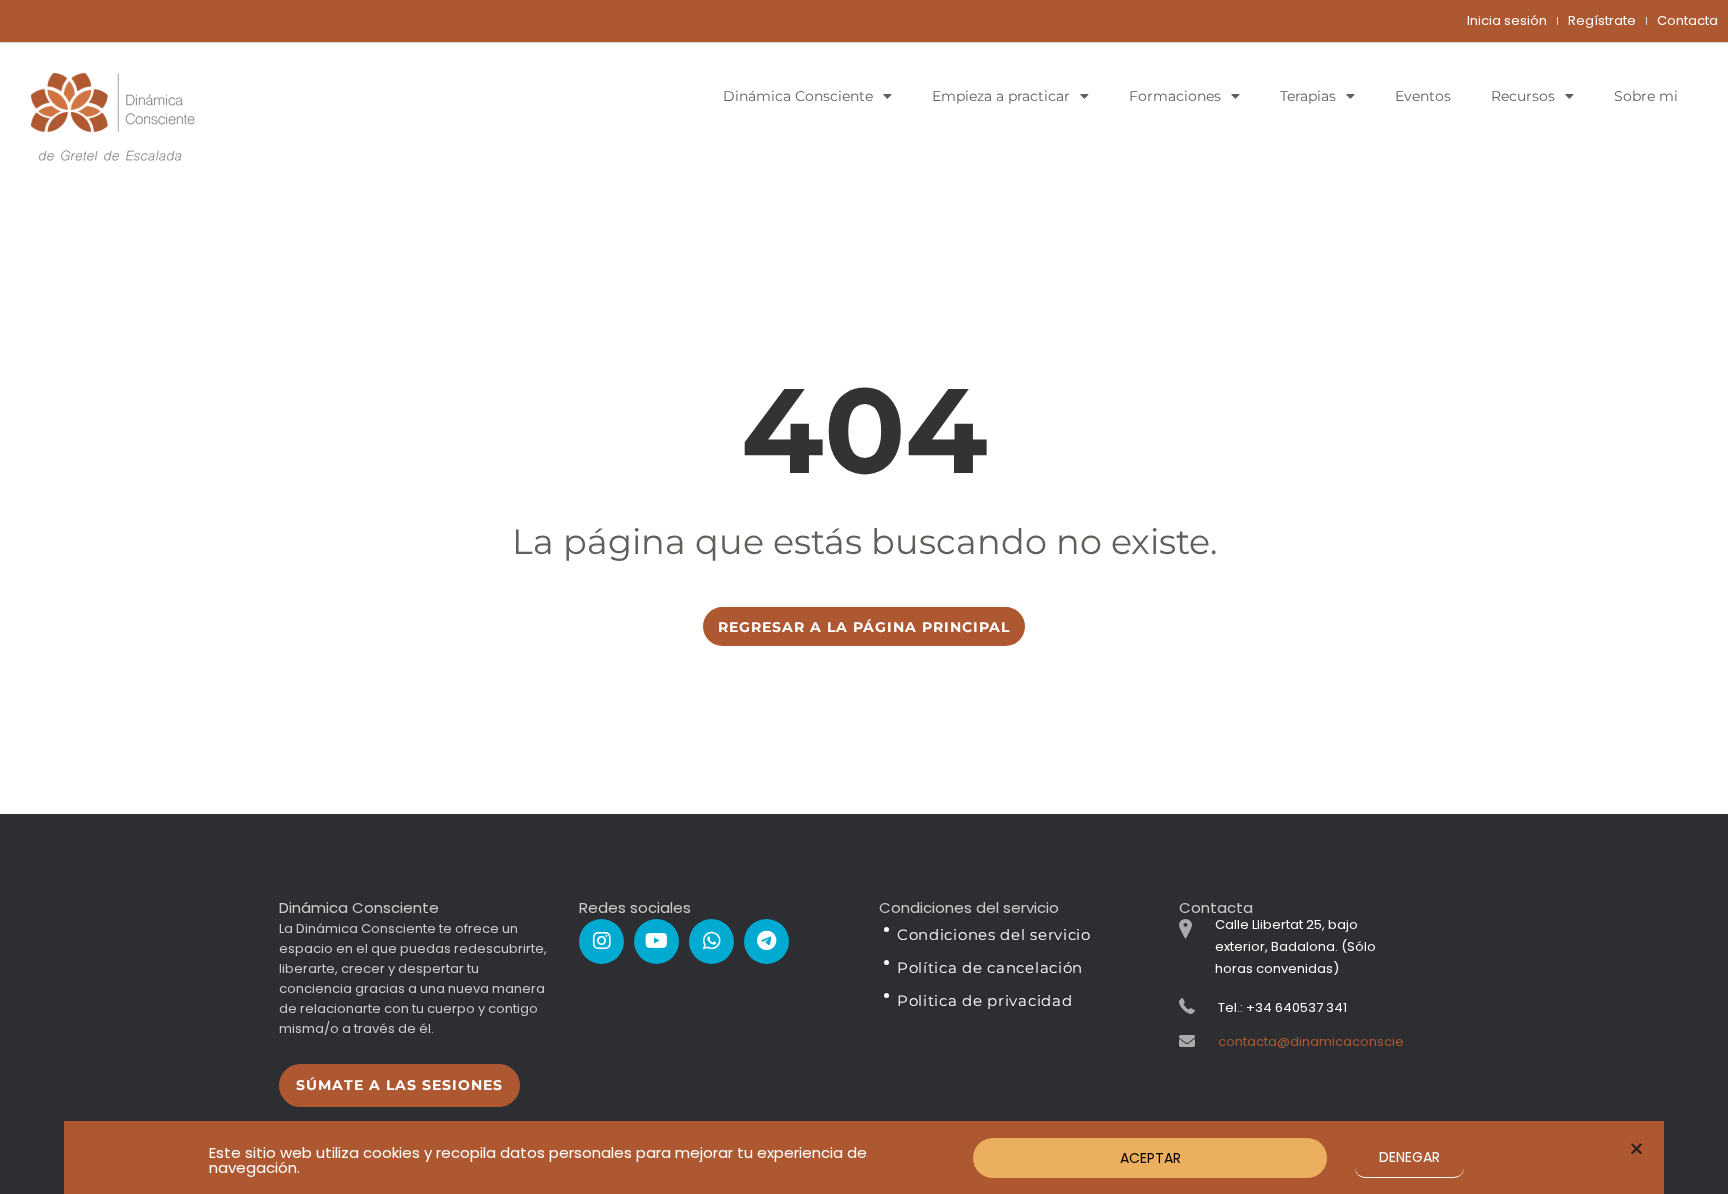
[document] (864, 597)
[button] (1636, 1148)
